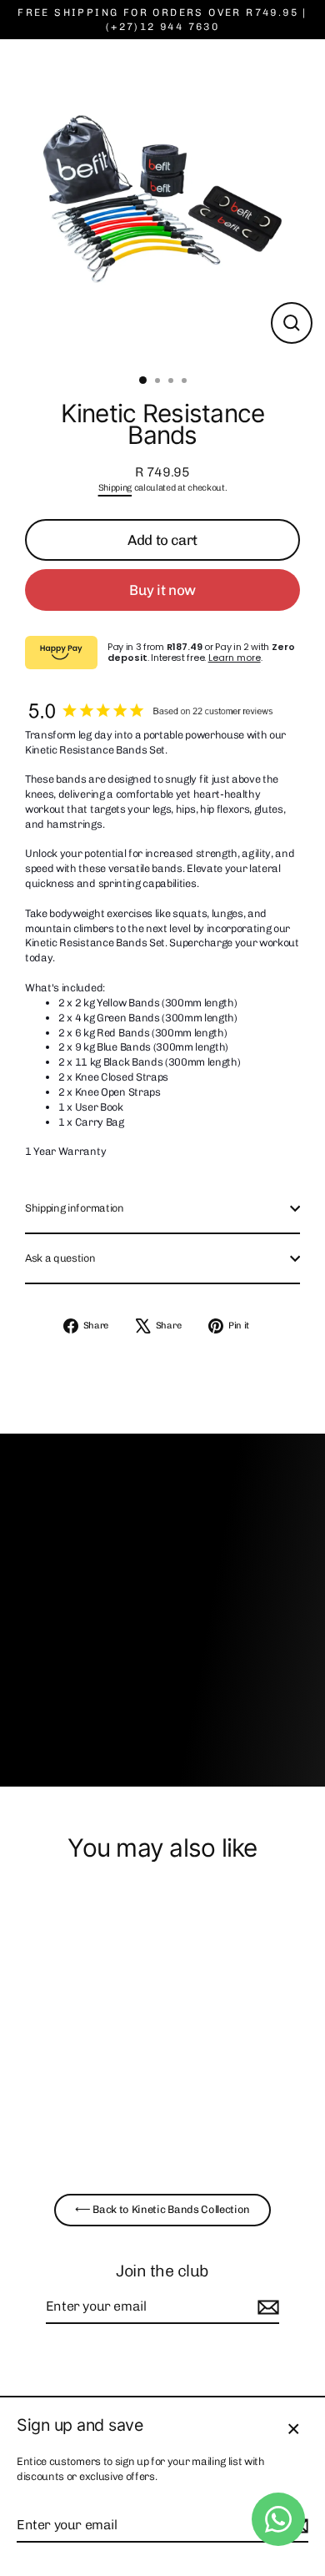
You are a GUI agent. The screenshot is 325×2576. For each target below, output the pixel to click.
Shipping (115, 488)
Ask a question (60, 1258)
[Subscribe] (266, 2307)
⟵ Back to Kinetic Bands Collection (162, 2209)
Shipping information (75, 1208)
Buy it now (162, 590)
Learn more (235, 658)
